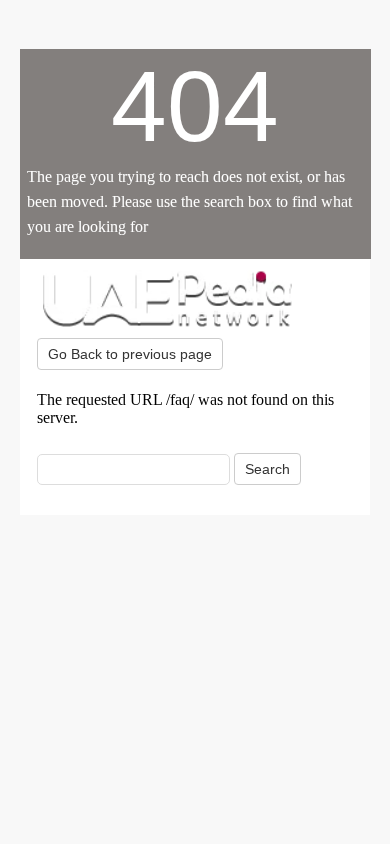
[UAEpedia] (195, 298)
